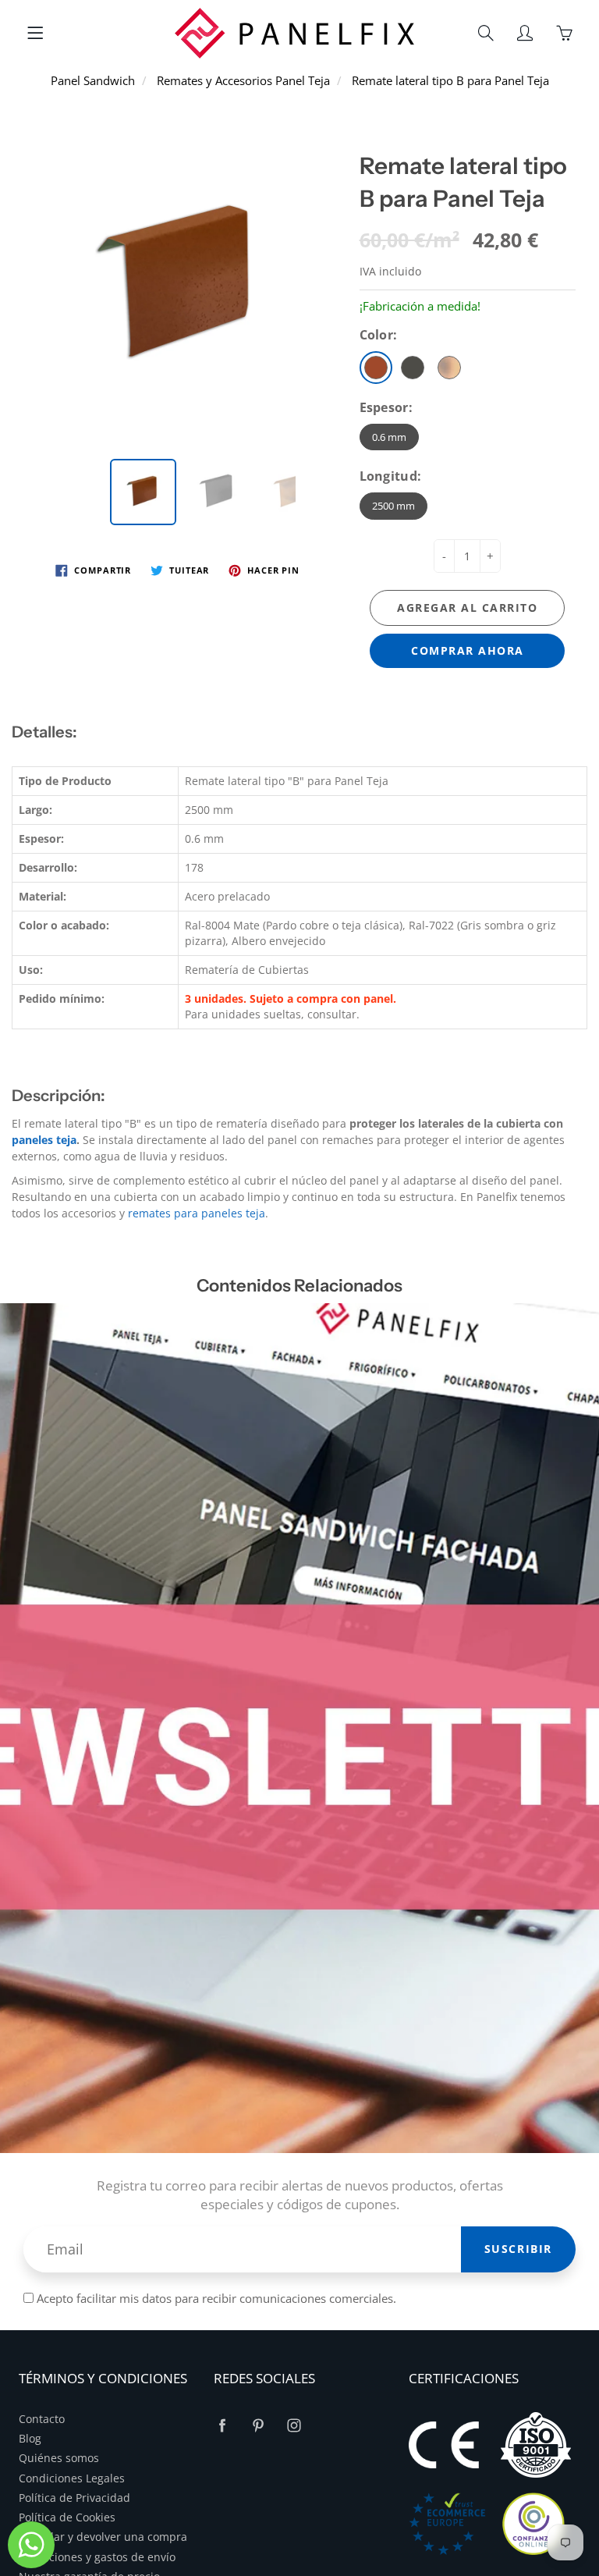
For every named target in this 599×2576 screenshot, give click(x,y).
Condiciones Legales (72, 2478)
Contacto (42, 2419)
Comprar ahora (468, 650)
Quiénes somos (59, 2458)
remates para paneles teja (197, 1213)
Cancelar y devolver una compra (103, 2537)
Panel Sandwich (93, 80)
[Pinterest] (258, 2426)
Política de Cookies (67, 2517)
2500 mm (393, 506)
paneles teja (44, 1140)
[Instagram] (294, 2426)
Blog (30, 2439)
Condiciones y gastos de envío (97, 2557)
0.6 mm (389, 437)
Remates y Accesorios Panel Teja (243, 80)
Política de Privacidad (74, 2498)
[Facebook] (222, 2426)
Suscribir (518, 2249)
